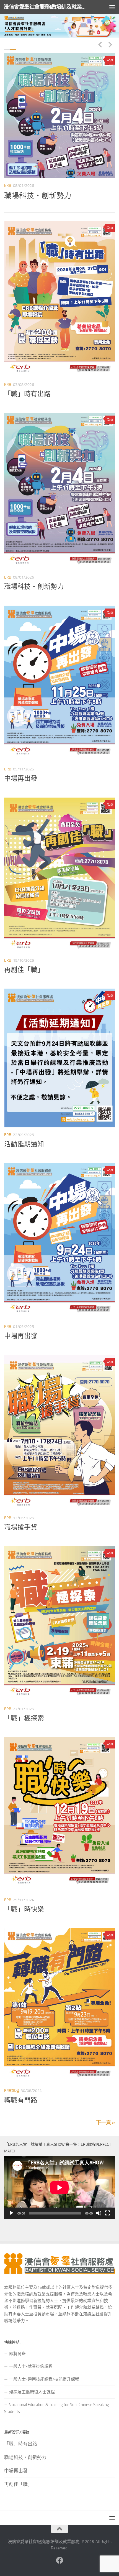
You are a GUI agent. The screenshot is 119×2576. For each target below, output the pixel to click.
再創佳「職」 (24, 970)
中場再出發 (21, 778)
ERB (8, 186)
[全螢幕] (108, 2213)
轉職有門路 (21, 2100)
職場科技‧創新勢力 (34, 587)
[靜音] (99, 2213)
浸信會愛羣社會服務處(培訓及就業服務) (46, 7)
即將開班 (17, 2354)
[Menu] (112, 7)
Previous (100, 44)
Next (110, 44)
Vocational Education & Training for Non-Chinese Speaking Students (57, 2408)
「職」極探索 (24, 1718)
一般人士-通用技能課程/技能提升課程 (44, 2379)
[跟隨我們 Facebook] (59, 2560)
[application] (59, 2187)
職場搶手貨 (21, 1527)
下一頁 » (105, 2122)
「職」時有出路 (30, 196)
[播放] (11, 2213)
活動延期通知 (24, 1144)
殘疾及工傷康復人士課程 (32, 2392)
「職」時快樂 (24, 1909)
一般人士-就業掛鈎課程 (31, 2366)
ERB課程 (12, 2091)
